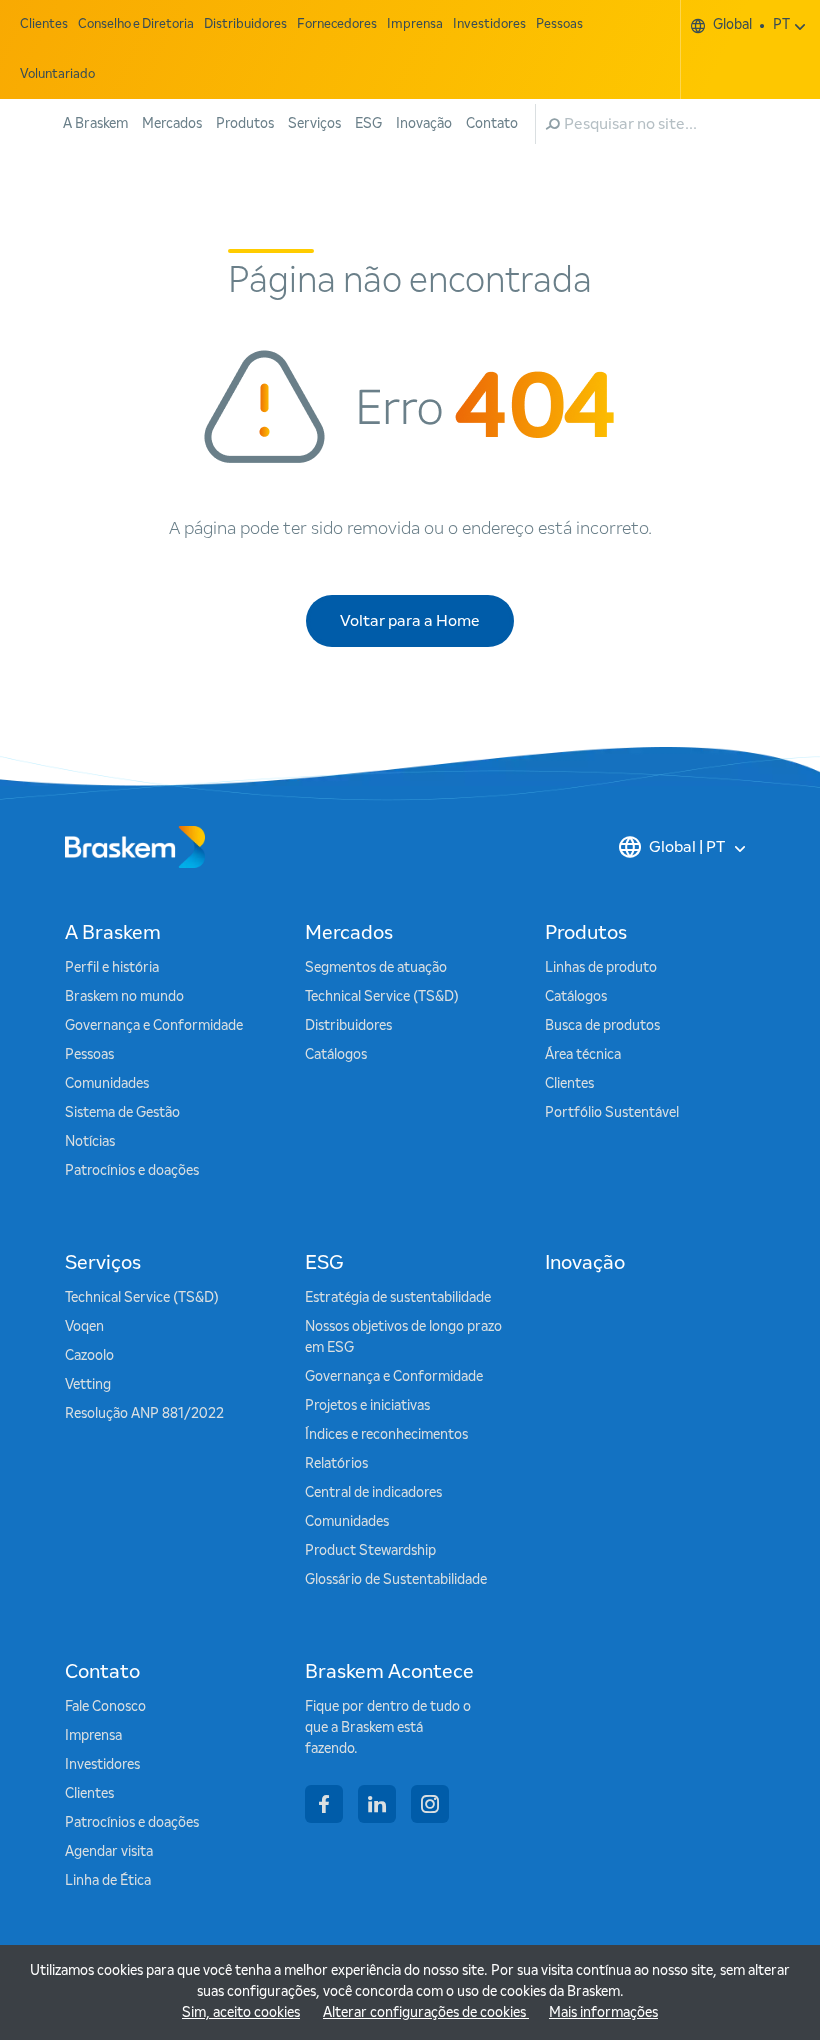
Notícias (90, 1142)
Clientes (44, 24)
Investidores (489, 24)
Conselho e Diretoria (136, 24)
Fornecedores (337, 24)
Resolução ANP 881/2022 (144, 1414)
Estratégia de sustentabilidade (398, 1298)
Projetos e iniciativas (367, 1406)
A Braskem (95, 124)
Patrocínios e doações (132, 1171)
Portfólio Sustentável (612, 1113)
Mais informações (603, 2013)
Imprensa (415, 24)
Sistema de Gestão (122, 1113)
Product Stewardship (370, 1551)
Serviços (314, 124)
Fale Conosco (105, 1707)
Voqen (84, 1327)
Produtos (245, 124)
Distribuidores (245, 24)
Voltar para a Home (410, 621)
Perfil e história (112, 968)
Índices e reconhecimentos (386, 1435)
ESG (368, 124)
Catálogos (336, 1055)
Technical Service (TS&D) (382, 997)
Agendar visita (109, 1852)
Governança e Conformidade (154, 1026)
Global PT (751, 25)
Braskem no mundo (124, 997)
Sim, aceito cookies (241, 2013)
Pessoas (559, 24)
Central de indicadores (373, 1493)
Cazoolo (89, 1356)
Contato (492, 124)
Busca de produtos (602, 1026)
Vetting (88, 1385)
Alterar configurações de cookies (426, 2013)
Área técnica (583, 1055)
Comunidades (107, 1084)
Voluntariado (57, 74)
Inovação (424, 124)
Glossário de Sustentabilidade (396, 1580)
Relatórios (336, 1464)
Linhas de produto (601, 968)
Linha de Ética (108, 1881)
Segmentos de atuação (376, 968)
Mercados (172, 124)
